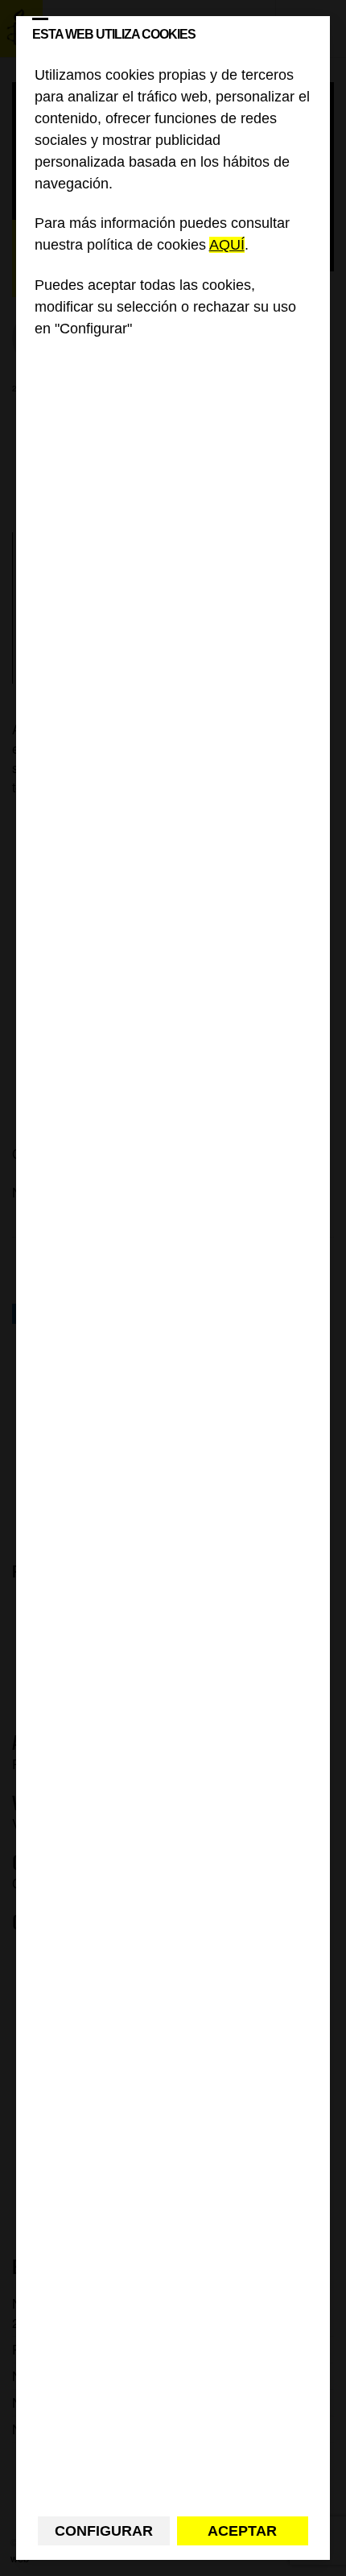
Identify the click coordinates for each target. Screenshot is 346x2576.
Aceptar (242, 2531)
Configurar (104, 2531)
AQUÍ (227, 245)
